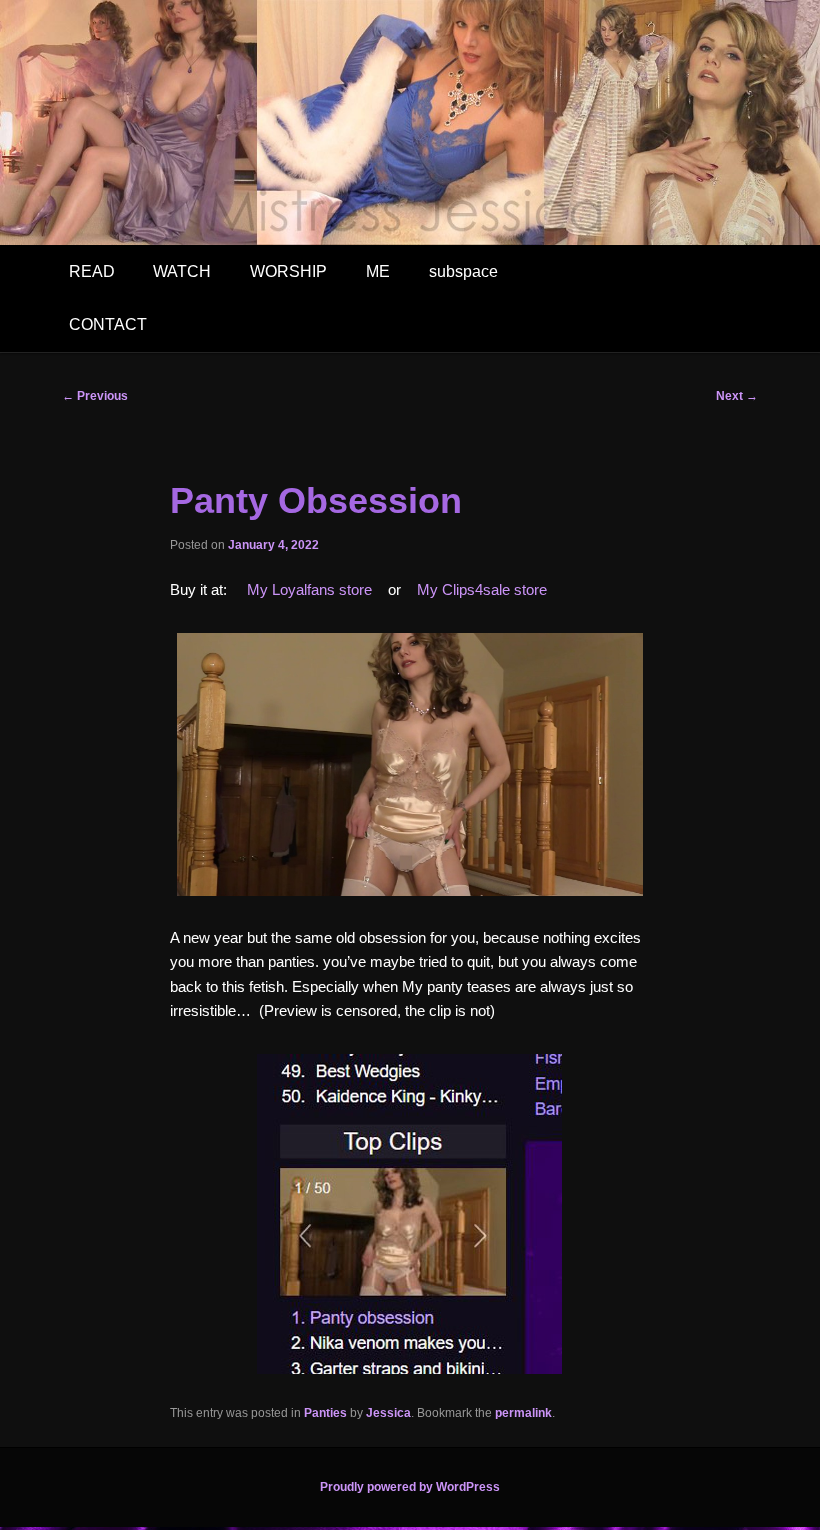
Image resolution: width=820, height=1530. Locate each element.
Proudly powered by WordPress (410, 1487)
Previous (95, 396)
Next (737, 396)
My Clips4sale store (482, 589)
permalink (523, 1413)
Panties (325, 1413)
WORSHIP (288, 271)
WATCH (182, 271)
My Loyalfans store (309, 589)
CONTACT (108, 324)
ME (378, 271)
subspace (463, 271)
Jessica (388, 1413)
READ (92, 271)
